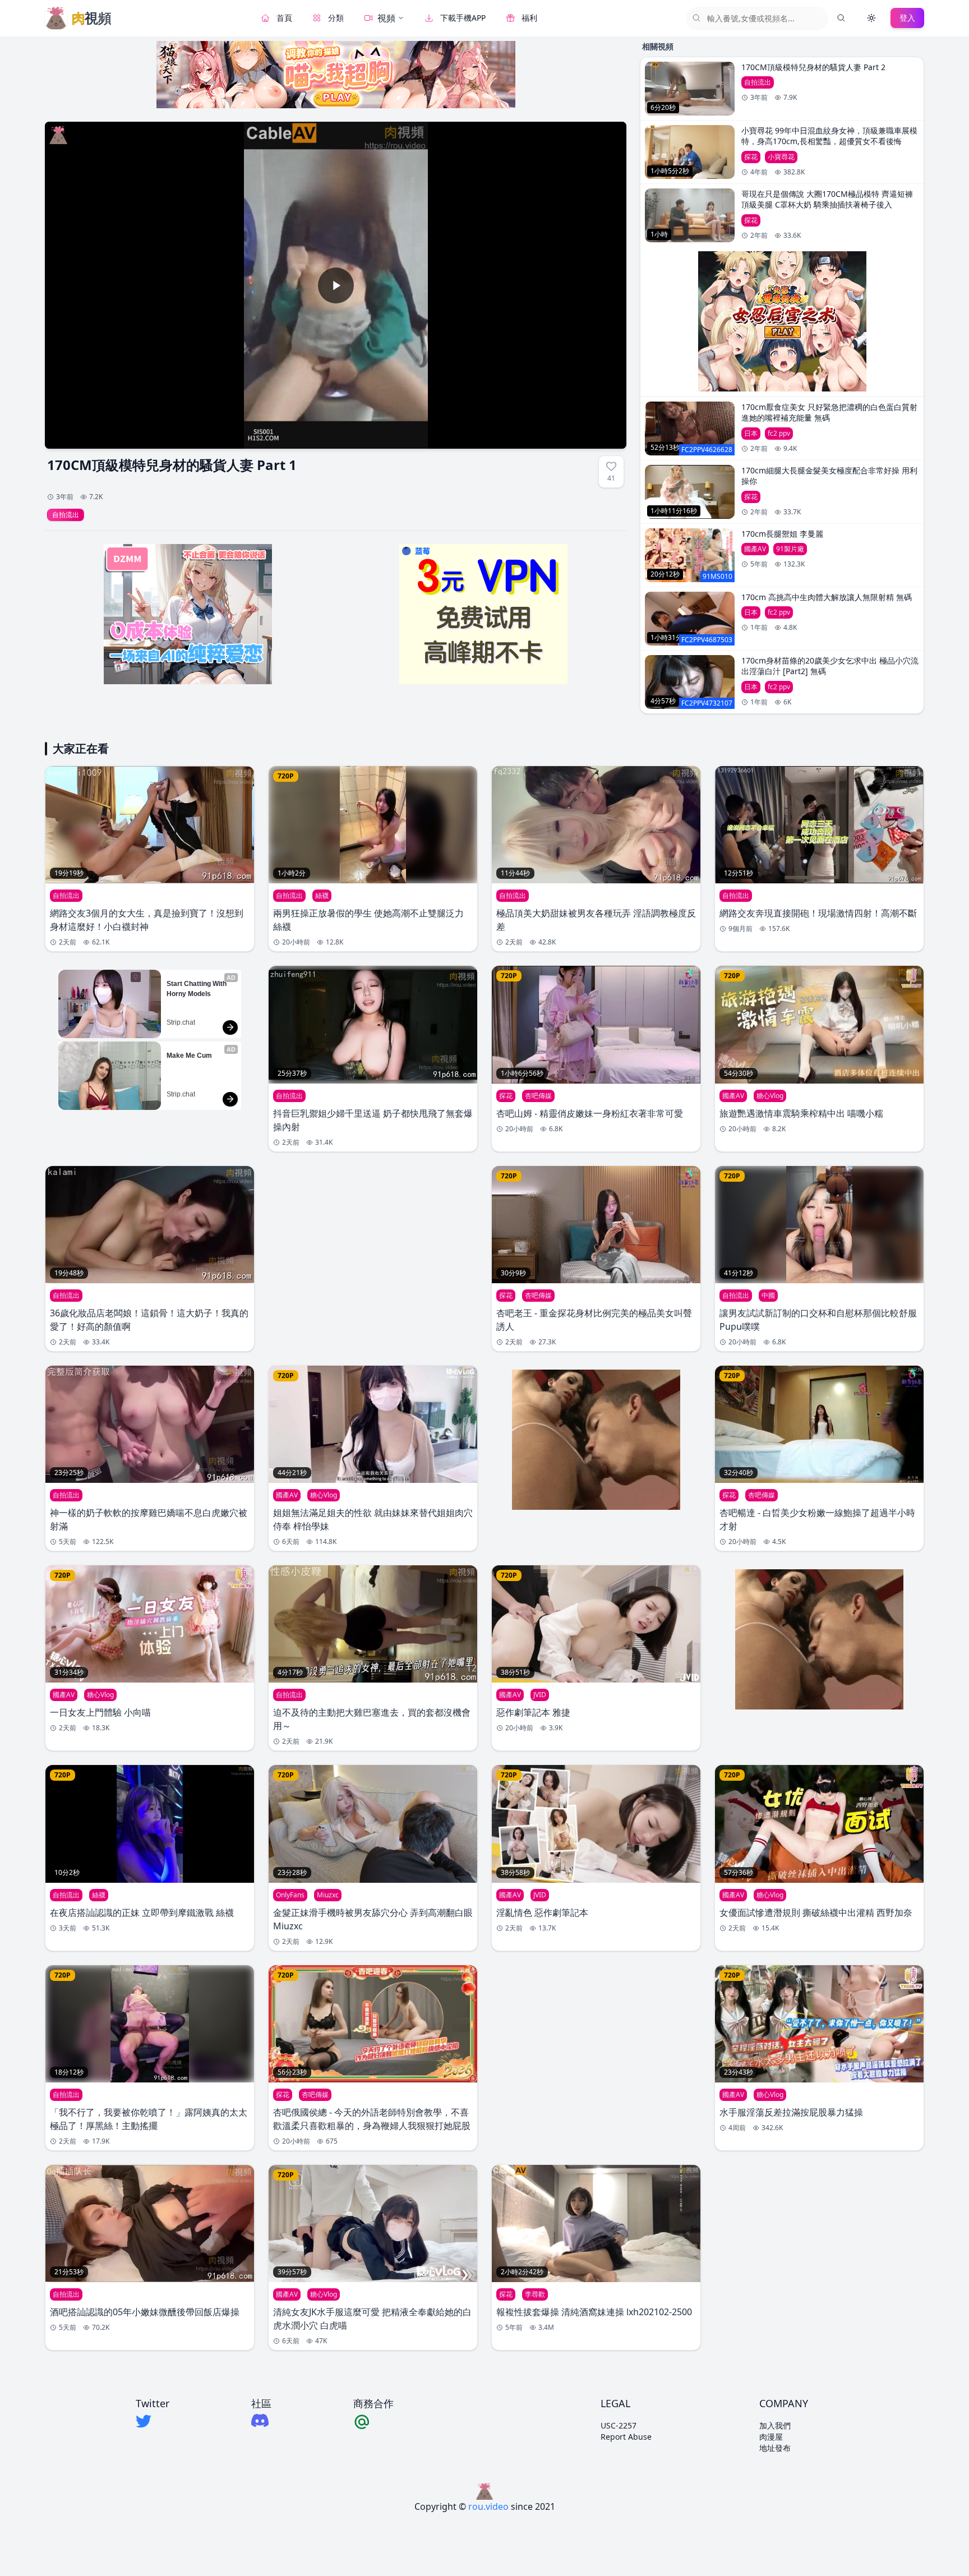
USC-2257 (619, 2425)
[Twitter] (153, 2421)
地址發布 (775, 2448)
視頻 (386, 18)
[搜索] (841, 18)
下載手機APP (463, 18)
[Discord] (261, 2420)
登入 (907, 18)
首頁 (284, 18)
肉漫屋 (771, 2437)
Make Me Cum (189, 1056)
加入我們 (775, 2425)
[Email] (373, 2421)
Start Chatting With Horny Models (197, 989)
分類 (336, 18)
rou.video (488, 2506)
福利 (529, 18)
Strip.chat (181, 1022)
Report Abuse (626, 2437)
